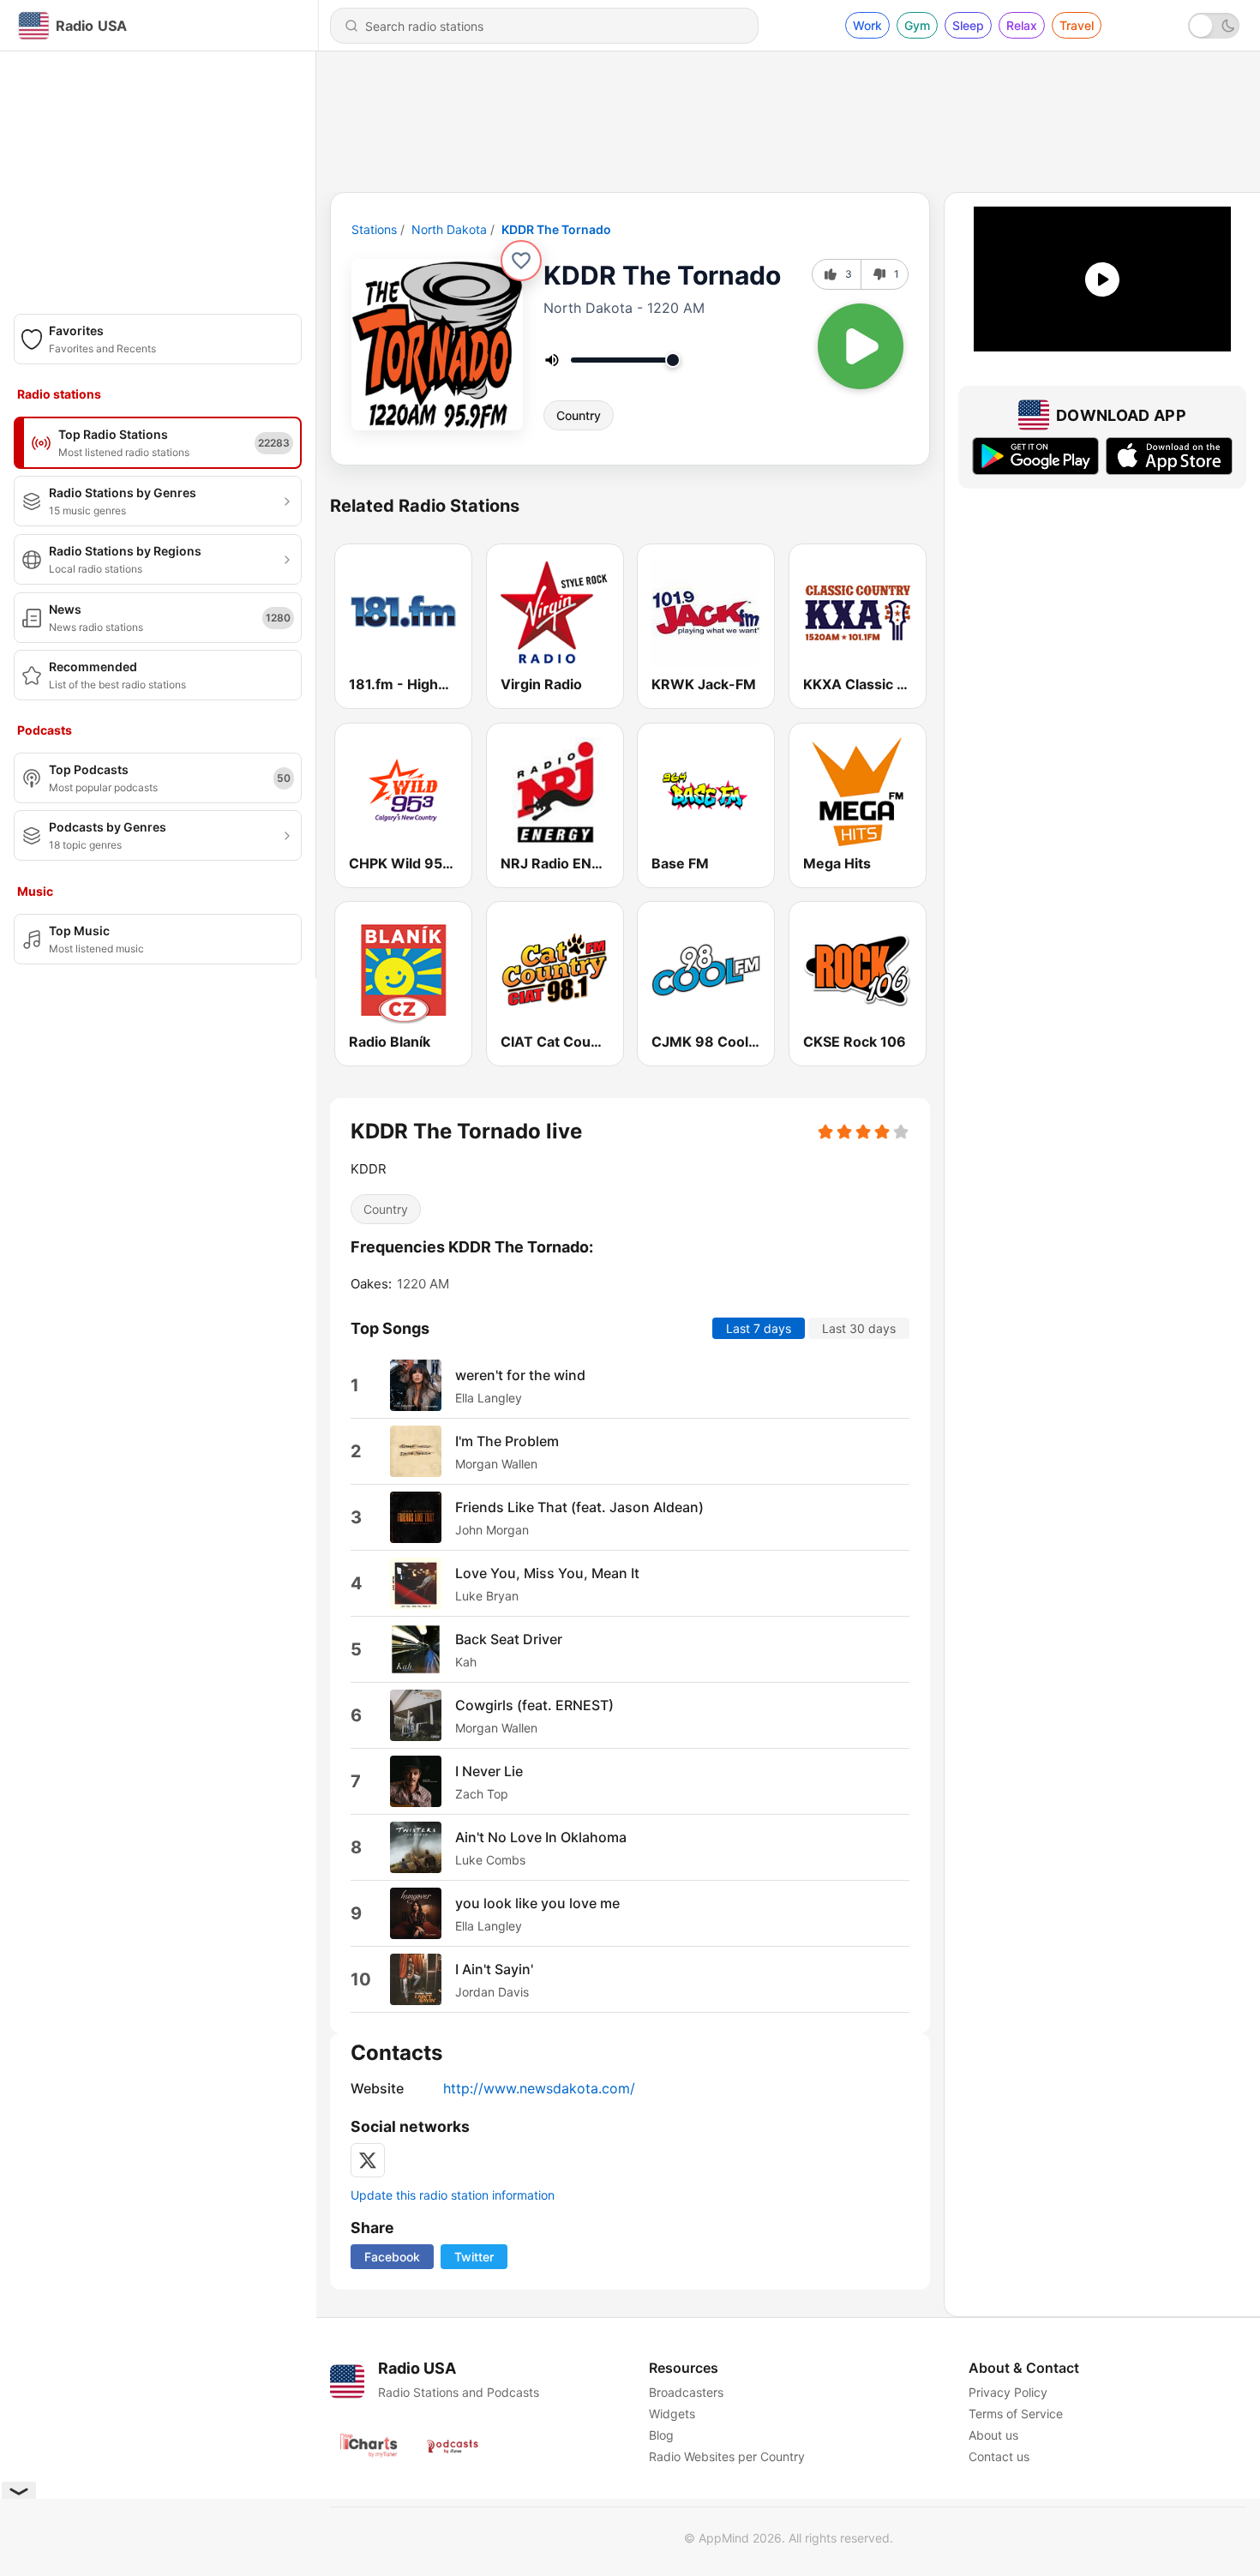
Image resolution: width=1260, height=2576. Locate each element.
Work (867, 25)
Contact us (999, 2456)
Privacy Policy (1008, 2392)
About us (993, 2435)
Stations (374, 229)
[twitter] (368, 2160)
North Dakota (449, 229)
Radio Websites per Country (727, 2456)
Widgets (672, 2414)
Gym (917, 25)
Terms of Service (1016, 2414)
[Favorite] (521, 261)
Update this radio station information (453, 2195)
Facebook (392, 2257)
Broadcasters (686, 2392)
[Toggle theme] (1214, 26)
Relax (1022, 25)
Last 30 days (859, 1328)
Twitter (474, 2257)
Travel (1077, 25)
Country (579, 415)
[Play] (861, 346)
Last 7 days (759, 1328)
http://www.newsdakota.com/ (539, 2088)
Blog (661, 2435)
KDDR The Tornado (556, 229)
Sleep (968, 25)
